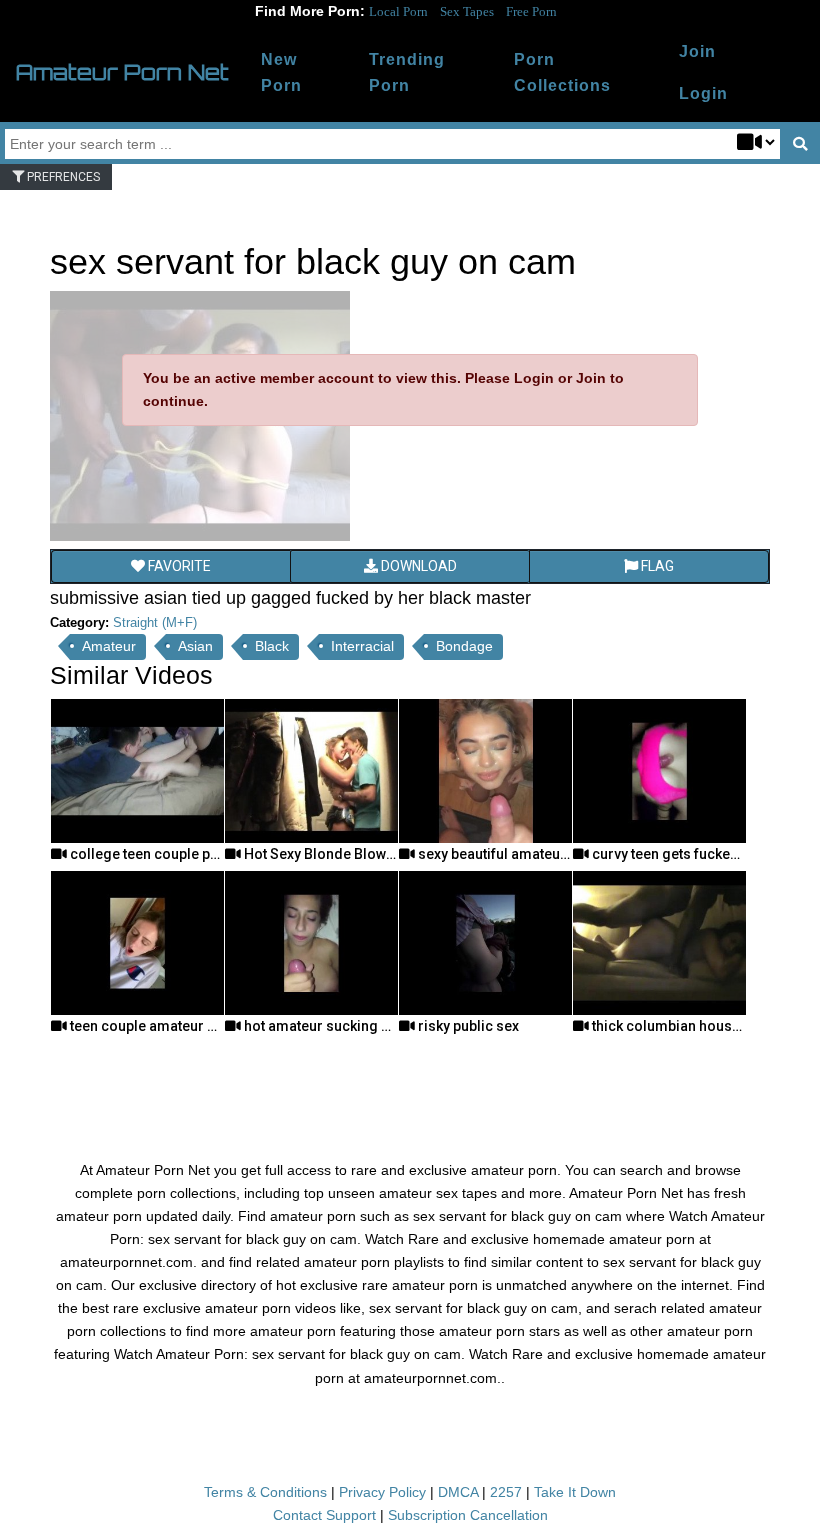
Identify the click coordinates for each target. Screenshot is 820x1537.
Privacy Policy (382, 1492)
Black (272, 646)
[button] (703, 94)
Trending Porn (407, 72)
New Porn (281, 72)
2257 (506, 1492)
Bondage (464, 646)
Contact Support (324, 1515)
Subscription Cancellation (468, 1515)
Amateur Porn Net (122, 72)
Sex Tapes (467, 11)
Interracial (362, 646)
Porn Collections (562, 72)
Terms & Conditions (265, 1492)
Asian (195, 646)
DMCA (458, 1492)
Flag (656, 566)
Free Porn (531, 11)
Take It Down (575, 1492)
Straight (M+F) (155, 622)
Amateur (109, 646)
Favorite (178, 566)
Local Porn (398, 11)
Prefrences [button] (62, 177)
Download (417, 566)
